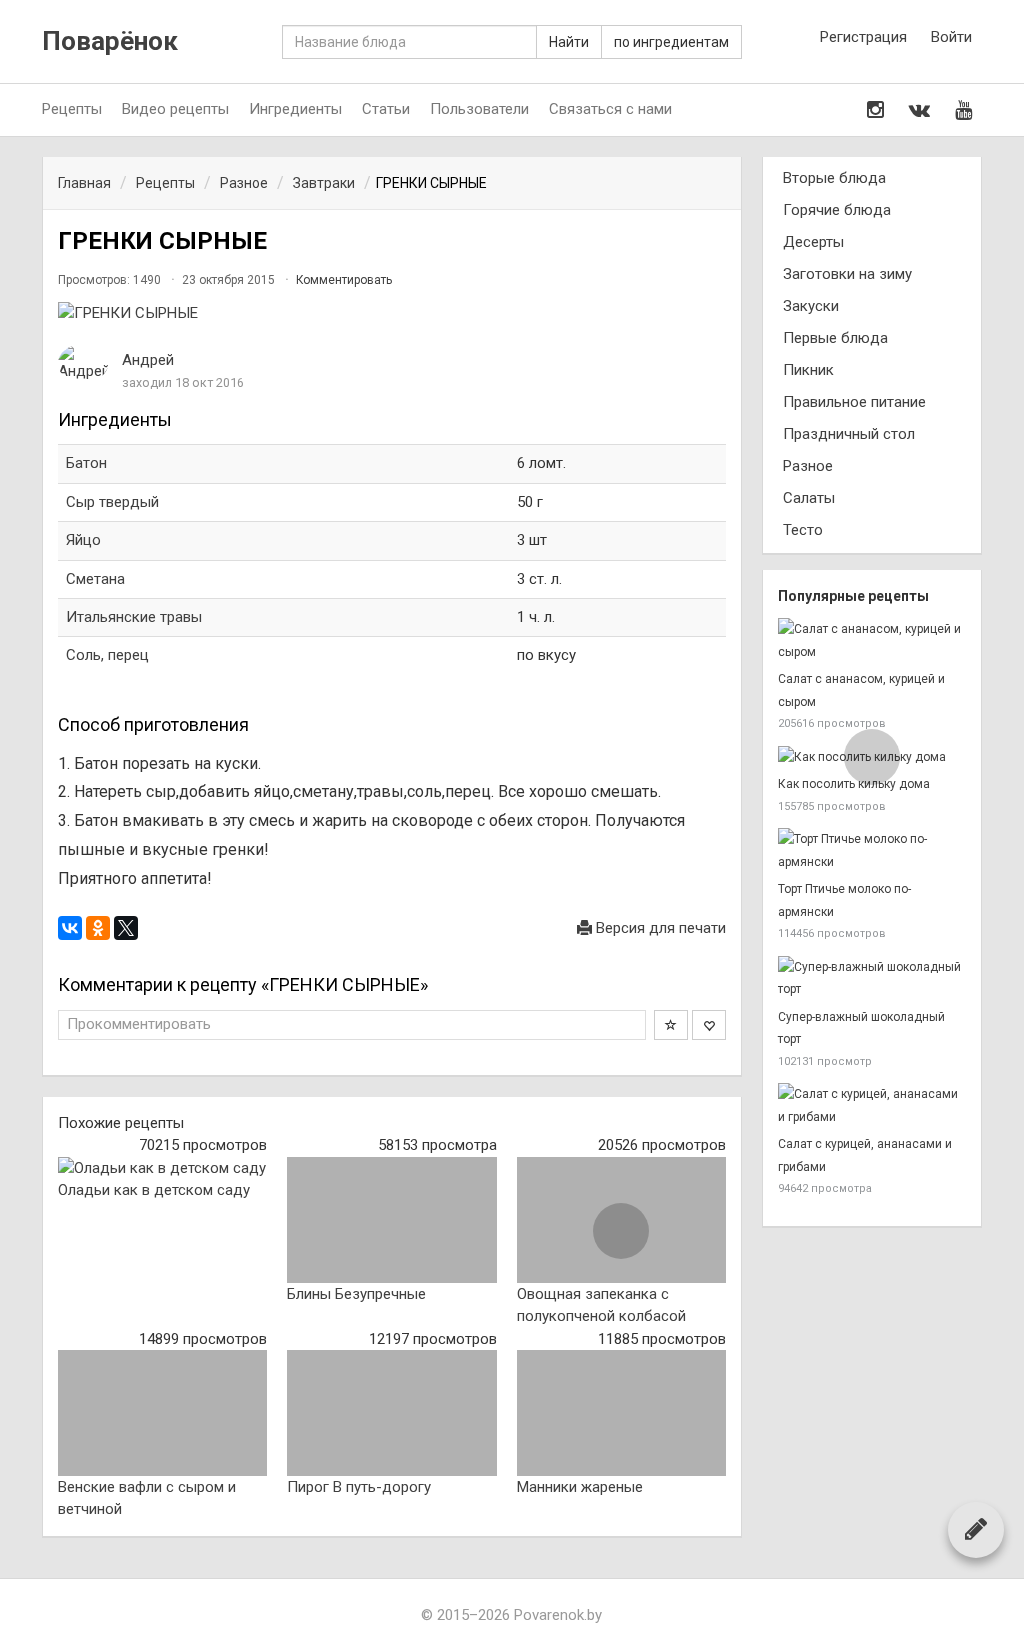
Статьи (386, 109)
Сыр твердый (112, 502)
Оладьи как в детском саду (154, 1190)
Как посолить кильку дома (854, 784)
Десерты (813, 242)
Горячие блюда (837, 210)
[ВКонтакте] (70, 928)
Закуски (811, 306)
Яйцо (83, 540)
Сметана (95, 579)
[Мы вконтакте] (919, 110)
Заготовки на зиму (847, 274)
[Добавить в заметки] (671, 1025)
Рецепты (72, 109)
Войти (951, 37)
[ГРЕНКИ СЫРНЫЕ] (392, 313)
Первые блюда (835, 338)
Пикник (808, 370)
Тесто (803, 530)
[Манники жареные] (621, 1413)
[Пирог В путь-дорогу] (391, 1413)
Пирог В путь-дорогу (359, 1487)
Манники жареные (580, 1487)
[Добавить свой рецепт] (976, 1529)
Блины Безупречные (356, 1294)
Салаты (809, 498)
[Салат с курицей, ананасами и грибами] (872, 1105)
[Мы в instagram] (875, 110)
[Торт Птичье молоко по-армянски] (872, 850)
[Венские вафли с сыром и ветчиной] (162, 1413)
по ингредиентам (671, 42)
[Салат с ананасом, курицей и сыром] (872, 640)
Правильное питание (854, 402)
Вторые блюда (834, 178)
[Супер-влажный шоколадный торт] (872, 978)
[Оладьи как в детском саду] (162, 1168)
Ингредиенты (295, 109)
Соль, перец (107, 655)
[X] (126, 928)
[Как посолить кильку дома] (872, 757)
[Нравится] (709, 1025)
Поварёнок (110, 41)
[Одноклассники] (98, 928)
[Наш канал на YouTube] (963, 110)
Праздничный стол (849, 434)
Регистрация (863, 37)
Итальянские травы (134, 617)
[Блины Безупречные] (391, 1220)
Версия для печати (659, 928)
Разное (808, 466)
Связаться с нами (610, 109)
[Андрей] (83, 363)
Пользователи (479, 109)
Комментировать (344, 280)
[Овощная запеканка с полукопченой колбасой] (621, 1220)
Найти (569, 42)
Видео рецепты (175, 109)
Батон (86, 463)
